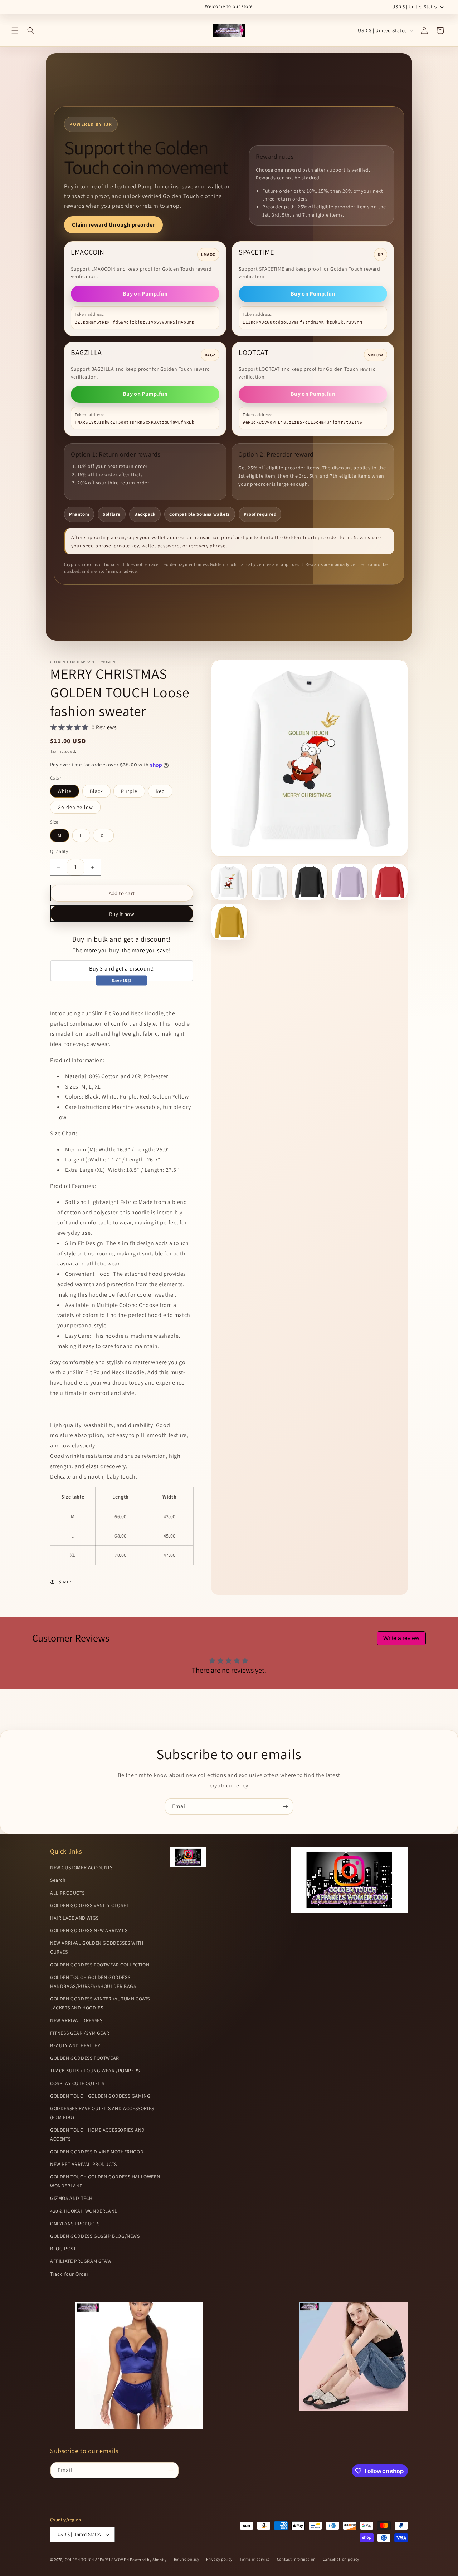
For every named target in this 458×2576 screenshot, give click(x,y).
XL (103, 835)
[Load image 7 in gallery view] (350, 882)
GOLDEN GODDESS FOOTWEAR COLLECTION (100, 1965)
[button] (15, 30)
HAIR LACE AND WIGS (74, 1918)
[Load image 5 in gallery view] (310, 882)
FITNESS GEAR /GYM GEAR (80, 2033)
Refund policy (187, 2559)
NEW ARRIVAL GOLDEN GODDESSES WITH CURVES (97, 1947)
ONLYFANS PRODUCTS (75, 2224)
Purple (129, 791)
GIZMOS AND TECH (71, 2198)
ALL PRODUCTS (67, 1893)
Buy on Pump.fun (145, 294)
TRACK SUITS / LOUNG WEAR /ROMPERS (95, 2071)
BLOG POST (63, 2249)
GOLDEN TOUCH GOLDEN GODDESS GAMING (100, 2096)
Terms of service (255, 2559)
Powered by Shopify (148, 2560)
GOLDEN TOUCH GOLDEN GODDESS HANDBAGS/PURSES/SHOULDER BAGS (93, 1982)
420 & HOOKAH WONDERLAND (84, 2211)
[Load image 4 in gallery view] (269, 882)
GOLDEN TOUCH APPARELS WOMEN (98, 2560)
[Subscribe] (285, 1807)
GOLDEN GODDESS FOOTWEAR (85, 2058)
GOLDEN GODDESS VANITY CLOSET (89, 1905)
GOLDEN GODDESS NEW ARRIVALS (89, 1930)
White (65, 791)
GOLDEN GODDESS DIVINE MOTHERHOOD (97, 2152)
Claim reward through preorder (113, 225)
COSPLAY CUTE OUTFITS (77, 2083)
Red (160, 791)
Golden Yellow (75, 807)
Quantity (59, 851)
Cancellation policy (341, 2559)
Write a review (401, 1638)
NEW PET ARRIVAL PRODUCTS (83, 2164)
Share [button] (65, 1581)
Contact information (296, 2559)
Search (58, 1880)
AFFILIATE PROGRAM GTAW (81, 2261)
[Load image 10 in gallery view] (229, 922)
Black (96, 791)
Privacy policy (219, 2559)
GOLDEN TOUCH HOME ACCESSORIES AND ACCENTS (98, 2134)
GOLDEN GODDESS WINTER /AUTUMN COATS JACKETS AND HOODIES (100, 2003)
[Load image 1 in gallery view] (229, 882)
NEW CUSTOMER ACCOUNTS (81, 1867)
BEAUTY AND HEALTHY (75, 2045)
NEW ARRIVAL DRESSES (76, 2020)
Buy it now (122, 914)
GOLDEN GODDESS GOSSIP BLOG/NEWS (95, 2236)
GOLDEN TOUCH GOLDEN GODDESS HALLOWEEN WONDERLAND (105, 2181)
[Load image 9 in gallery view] (390, 882)
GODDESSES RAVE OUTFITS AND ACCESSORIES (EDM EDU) (102, 2113)
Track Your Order (69, 2274)
